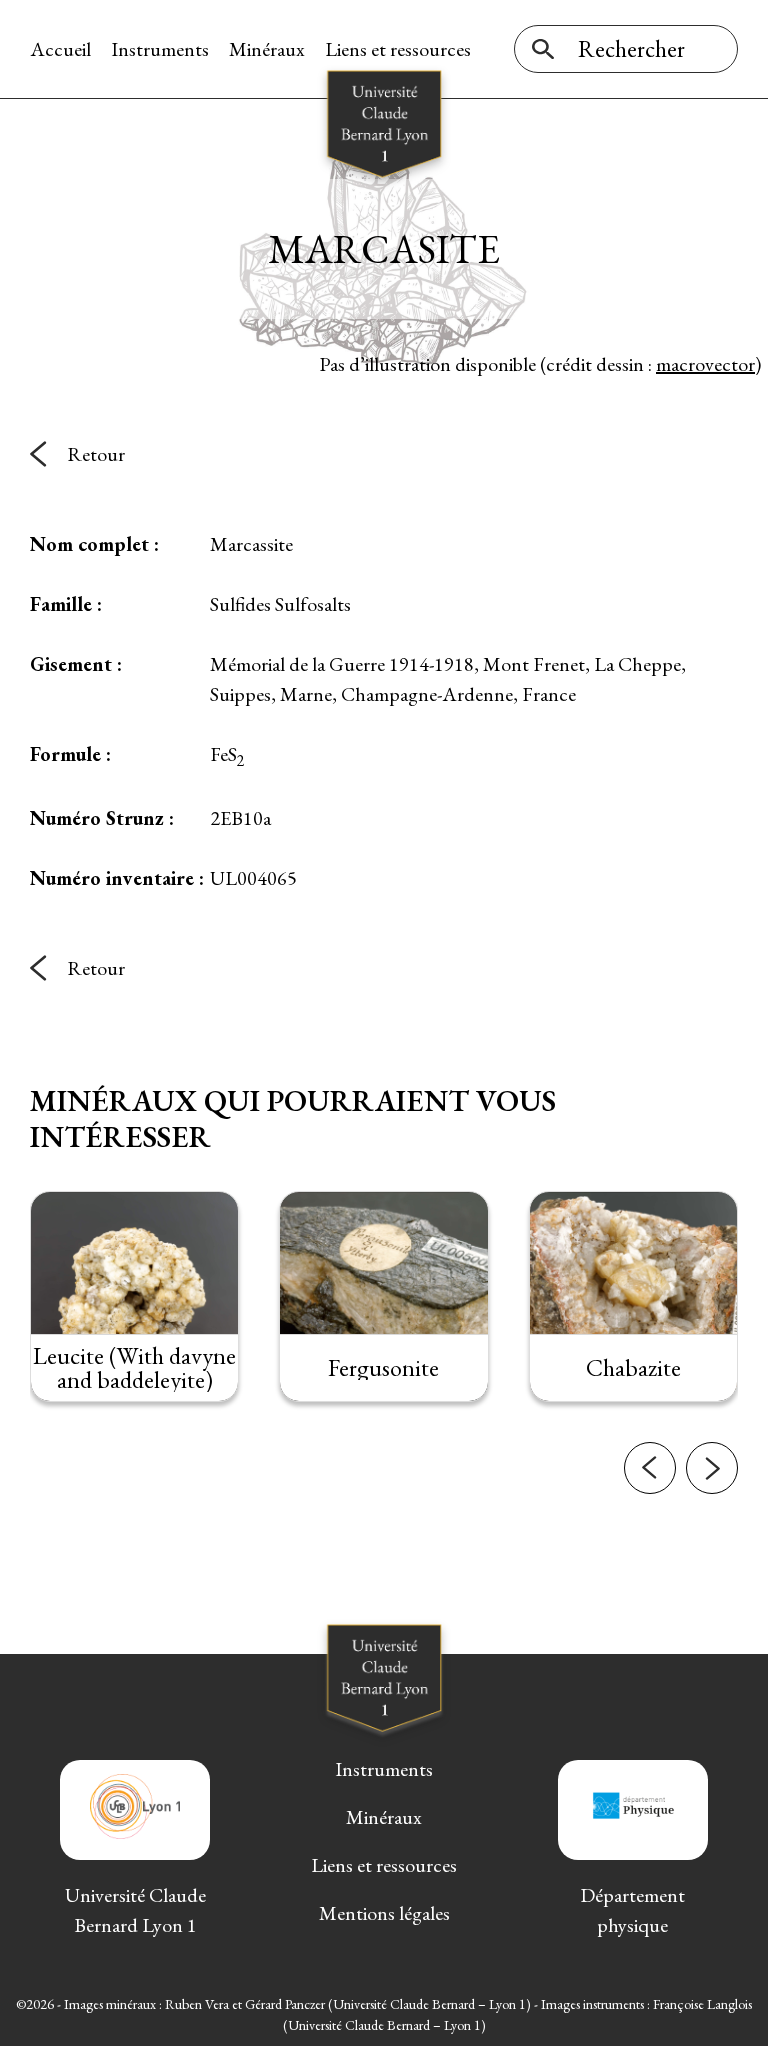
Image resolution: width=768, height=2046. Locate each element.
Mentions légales (384, 1913)
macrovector (705, 364)
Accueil (60, 49)
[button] (650, 1468)
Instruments (160, 49)
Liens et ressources (398, 49)
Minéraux (267, 49)
